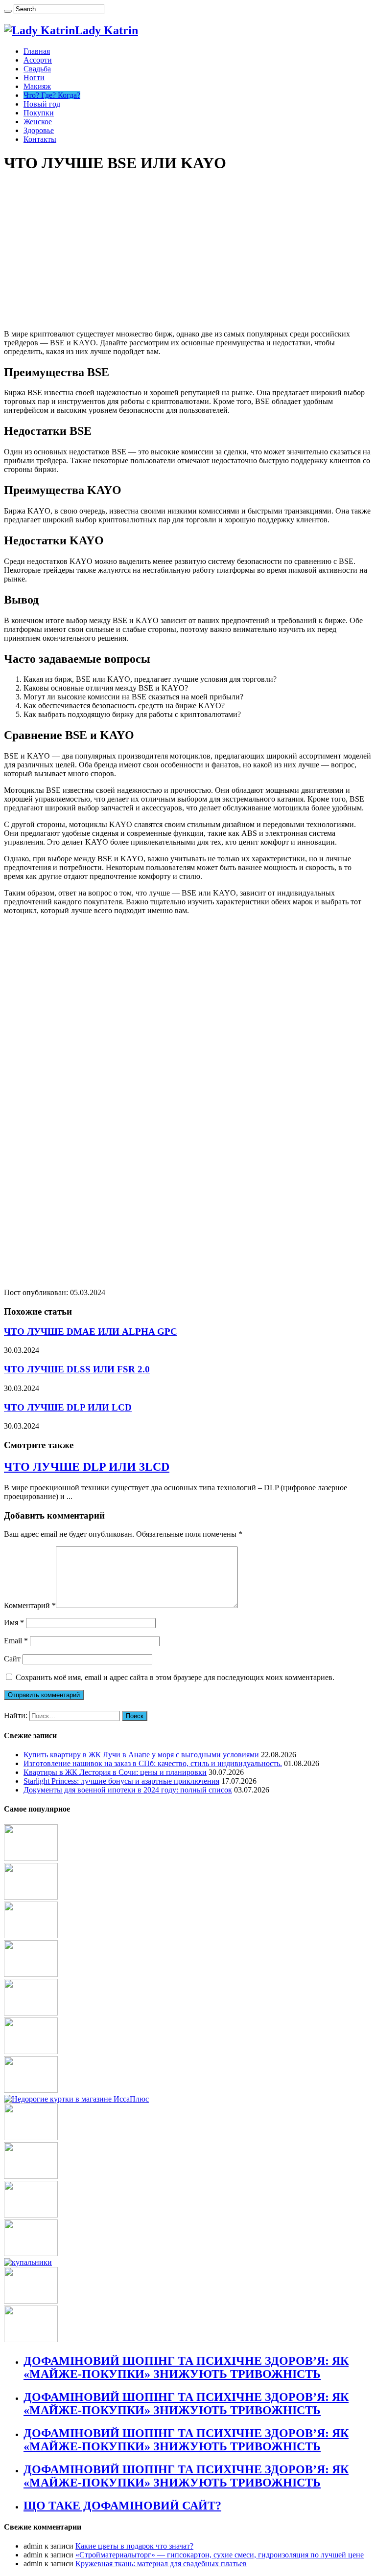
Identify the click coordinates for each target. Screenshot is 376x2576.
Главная (37, 51)
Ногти (34, 78)
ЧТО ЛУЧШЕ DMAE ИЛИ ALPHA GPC (91, 1332)
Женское (38, 122)
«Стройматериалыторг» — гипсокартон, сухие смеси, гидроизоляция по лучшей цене (220, 2555)
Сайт (12, 1659)
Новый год (42, 104)
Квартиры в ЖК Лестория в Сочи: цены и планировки (115, 1772)
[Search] (8, 11)
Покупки (39, 113)
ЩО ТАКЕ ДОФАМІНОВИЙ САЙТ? (122, 2506)
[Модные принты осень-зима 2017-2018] (31, 2176)
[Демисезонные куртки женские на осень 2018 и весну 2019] (76, 2099)
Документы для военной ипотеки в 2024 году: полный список (128, 1790)
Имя (14, 1623)
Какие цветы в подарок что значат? (134, 2546)
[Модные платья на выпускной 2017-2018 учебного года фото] (31, 2090)
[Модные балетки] (31, 1974)
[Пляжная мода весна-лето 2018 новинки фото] (31, 2253)
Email (16, 1641)
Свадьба (37, 69)
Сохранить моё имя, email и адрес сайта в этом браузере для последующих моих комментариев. (175, 1677)
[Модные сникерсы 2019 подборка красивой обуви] (31, 2013)
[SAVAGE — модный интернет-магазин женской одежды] (31, 2215)
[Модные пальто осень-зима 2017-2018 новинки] (31, 1858)
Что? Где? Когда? (52, 95)
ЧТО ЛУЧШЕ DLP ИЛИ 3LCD (87, 1467)
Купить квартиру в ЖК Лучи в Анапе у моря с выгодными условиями (141, 1755)
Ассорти (38, 60)
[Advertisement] (188, 251)
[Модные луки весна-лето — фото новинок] (31, 2340)
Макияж (37, 86)
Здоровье (39, 130)
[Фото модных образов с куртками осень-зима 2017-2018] (31, 1897)
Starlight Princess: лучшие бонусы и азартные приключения (121, 1781)
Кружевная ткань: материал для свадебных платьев (161, 2564)
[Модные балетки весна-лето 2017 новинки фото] (31, 2301)
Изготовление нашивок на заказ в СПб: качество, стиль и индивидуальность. (153, 1763)
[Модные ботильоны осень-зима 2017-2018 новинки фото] (31, 1936)
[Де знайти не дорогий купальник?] (28, 2262)
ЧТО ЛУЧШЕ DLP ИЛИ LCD (68, 1407)
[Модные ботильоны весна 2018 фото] (31, 2051)
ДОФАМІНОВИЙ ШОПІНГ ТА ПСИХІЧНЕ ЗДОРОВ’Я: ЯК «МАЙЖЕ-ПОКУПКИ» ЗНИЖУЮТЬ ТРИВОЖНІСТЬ (186, 2367)
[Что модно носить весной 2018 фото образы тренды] (31, 2138)
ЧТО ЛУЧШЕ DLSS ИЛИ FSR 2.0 (77, 1369)
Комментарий (30, 1605)
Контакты (40, 139)
